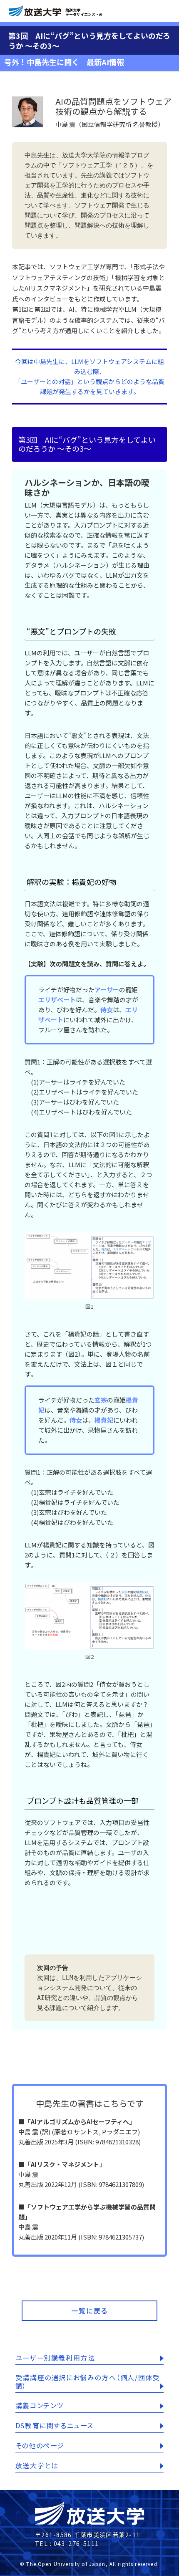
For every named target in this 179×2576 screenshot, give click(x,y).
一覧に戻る (90, 2311)
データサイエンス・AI (84, 12)
